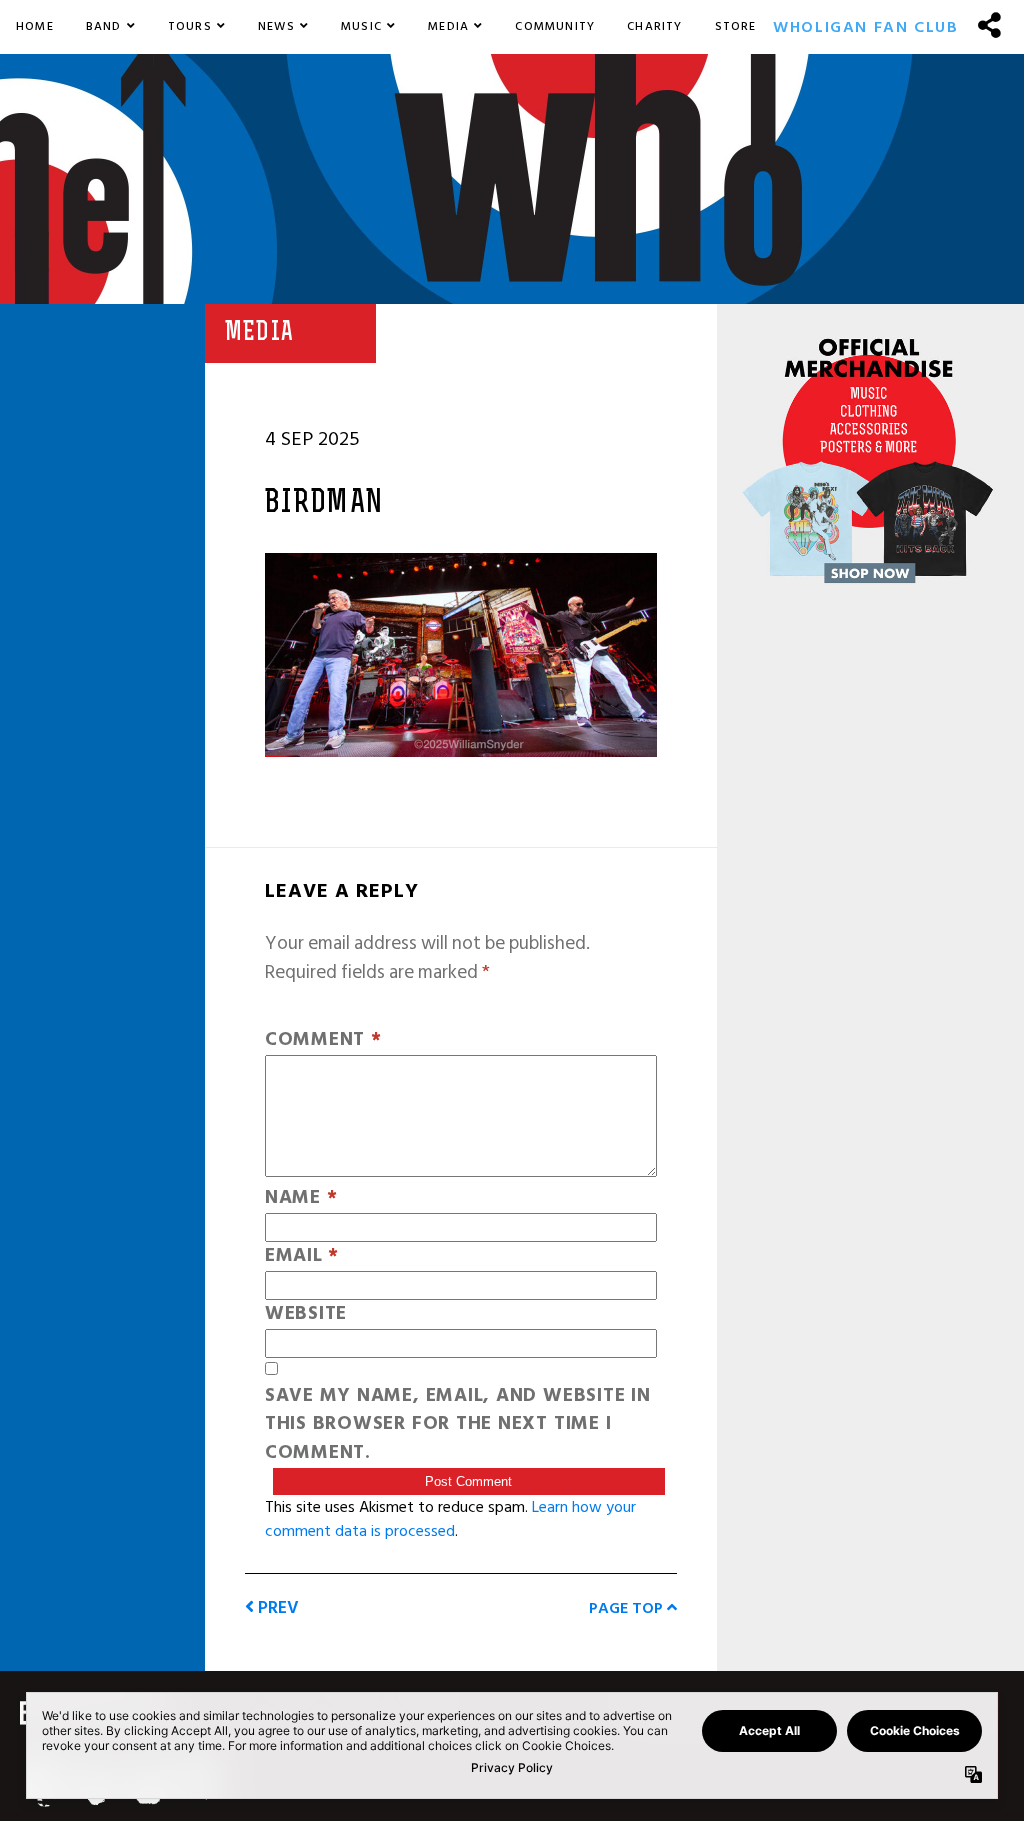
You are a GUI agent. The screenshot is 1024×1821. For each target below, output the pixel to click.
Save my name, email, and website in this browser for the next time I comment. (458, 1425)
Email (302, 1256)
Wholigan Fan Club (865, 27)
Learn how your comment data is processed (450, 1519)
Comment (323, 1040)
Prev (276, 1607)
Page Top (628, 1608)
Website (306, 1314)
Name (301, 1198)
